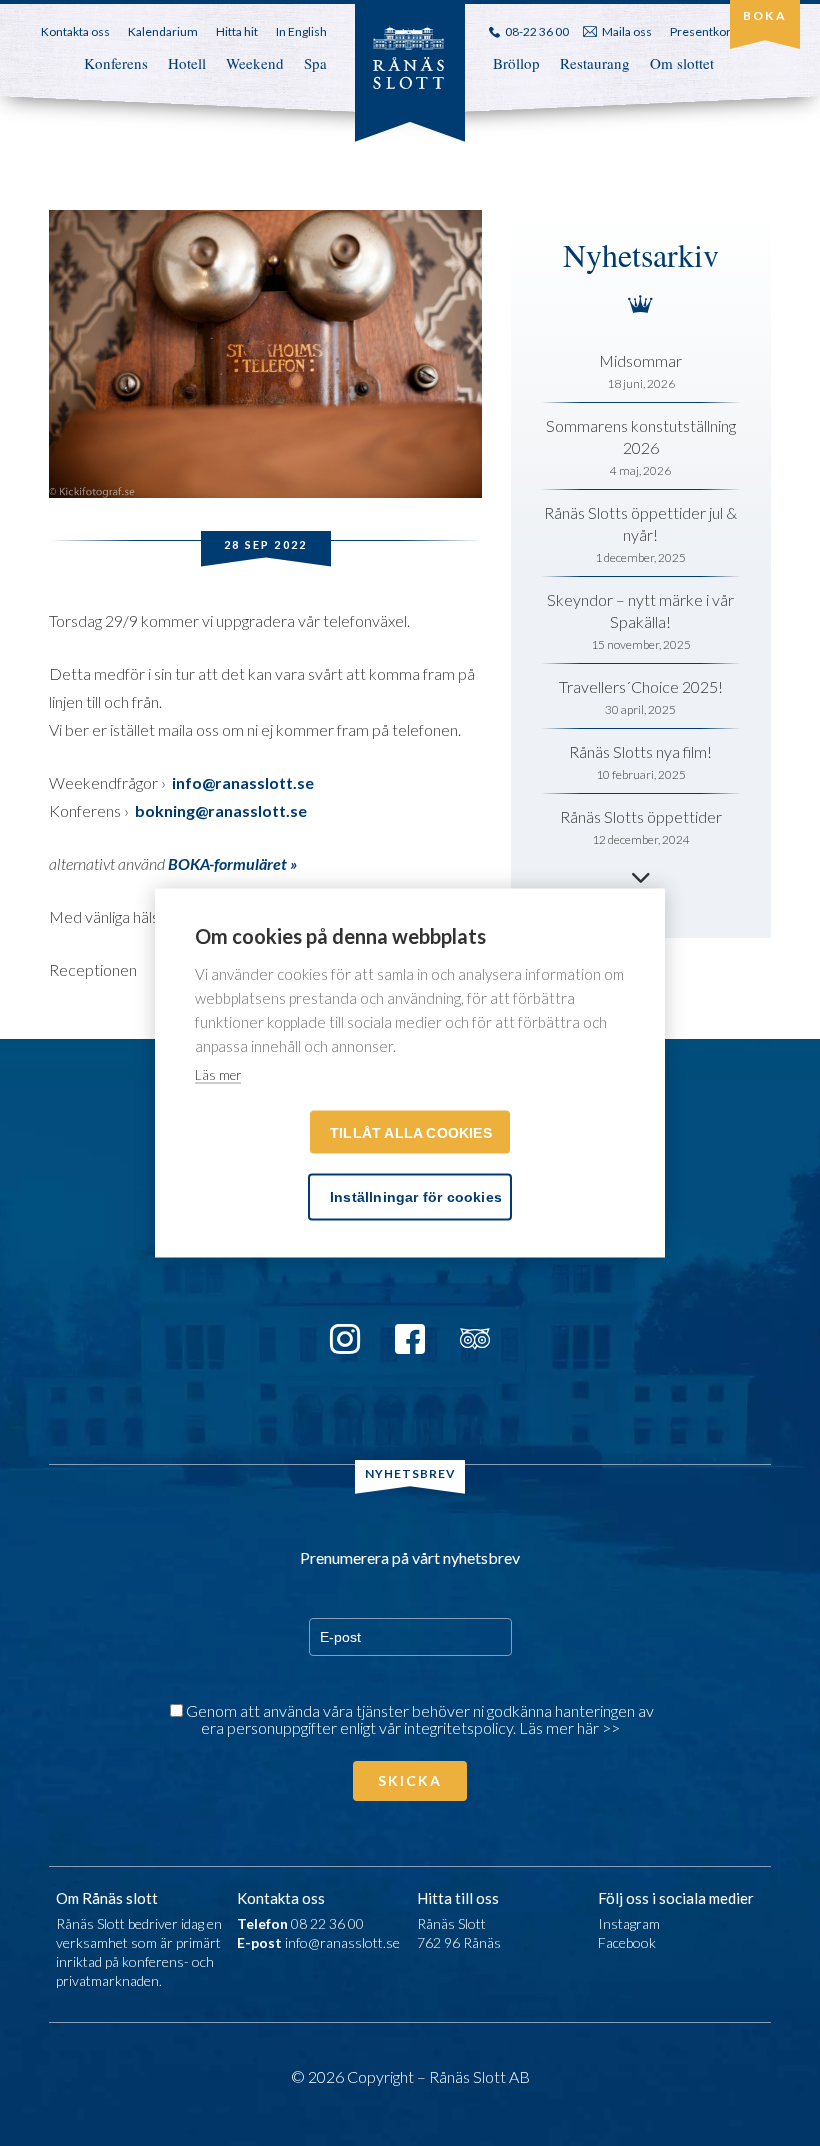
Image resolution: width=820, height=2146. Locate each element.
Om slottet (682, 63)
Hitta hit (237, 31)
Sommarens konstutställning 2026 (641, 436)
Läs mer (218, 1075)
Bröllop (516, 63)
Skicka (410, 1780)
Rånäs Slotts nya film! (640, 751)
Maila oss (627, 31)
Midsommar (640, 360)
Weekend (255, 63)
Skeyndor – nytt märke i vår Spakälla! (640, 610)
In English (301, 31)
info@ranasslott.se (342, 1942)
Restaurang (595, 63)
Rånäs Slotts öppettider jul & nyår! (640, 523)
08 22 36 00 (327, 1923)
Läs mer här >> (569, 1727)
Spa (315, 63)
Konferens (116, 63)
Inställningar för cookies (416, 1197)
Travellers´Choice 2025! (641, 686)
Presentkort (702, 31)
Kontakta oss (75, 31)
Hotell (187, 63)
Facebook (627, 1942)
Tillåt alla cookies (411, 1133)
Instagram (629, 1923)
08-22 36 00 (537, 31)
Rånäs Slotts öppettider (641, 816)
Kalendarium (163, 31)
